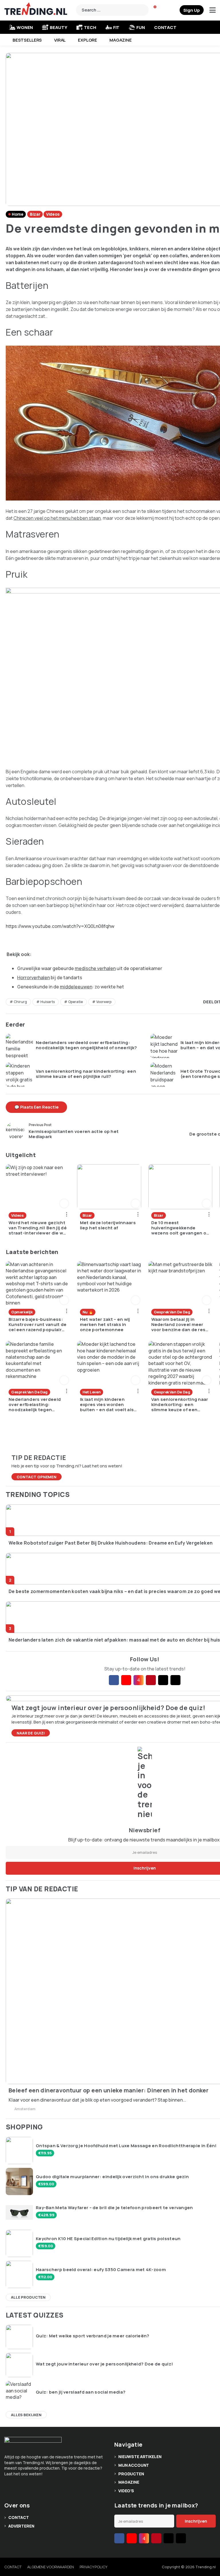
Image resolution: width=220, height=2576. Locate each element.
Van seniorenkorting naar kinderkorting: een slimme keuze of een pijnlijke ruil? (86, 1074)
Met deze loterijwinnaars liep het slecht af (108, 1225)
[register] (192, 10)
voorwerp (104, 1002)
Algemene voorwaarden (50, 2567)
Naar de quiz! (31, 1733)
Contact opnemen (37, 1477)
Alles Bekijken (26, 2415)
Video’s (126, 2491)
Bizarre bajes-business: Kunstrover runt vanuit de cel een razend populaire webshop (38, 1325)
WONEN (25, 27)
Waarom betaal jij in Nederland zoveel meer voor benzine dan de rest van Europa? (179, 1325)
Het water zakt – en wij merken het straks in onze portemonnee (105, 1325)
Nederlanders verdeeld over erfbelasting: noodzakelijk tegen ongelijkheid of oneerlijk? (87, 1045)
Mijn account (134, 2465)
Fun (141, 27)
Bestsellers (27, 40)
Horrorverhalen (34, 978)
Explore (88, 40)
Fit (116, 27)
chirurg (20, 1002)
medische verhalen (95, 968)
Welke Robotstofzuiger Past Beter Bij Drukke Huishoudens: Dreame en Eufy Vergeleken (111, 1543)
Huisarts (48, 1002)
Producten (131, 2474)
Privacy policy (94, 2567)
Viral (60, 40)
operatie (75, 1002)
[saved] (174, 10)
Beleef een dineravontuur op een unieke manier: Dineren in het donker (109, 2090)
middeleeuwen (76, 987)
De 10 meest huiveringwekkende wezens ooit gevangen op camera (180, 1228)
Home (17, 214)
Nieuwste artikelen (140, 2457)
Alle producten (28, 2297)
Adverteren (21, 2526)
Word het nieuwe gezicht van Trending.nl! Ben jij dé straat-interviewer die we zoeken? (38, 1228)
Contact (165, 27)
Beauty (58, 27)
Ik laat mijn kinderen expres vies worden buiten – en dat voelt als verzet (107, 1405)
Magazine (121, 40)
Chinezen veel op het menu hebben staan (57, 518)
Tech (90, 27)
